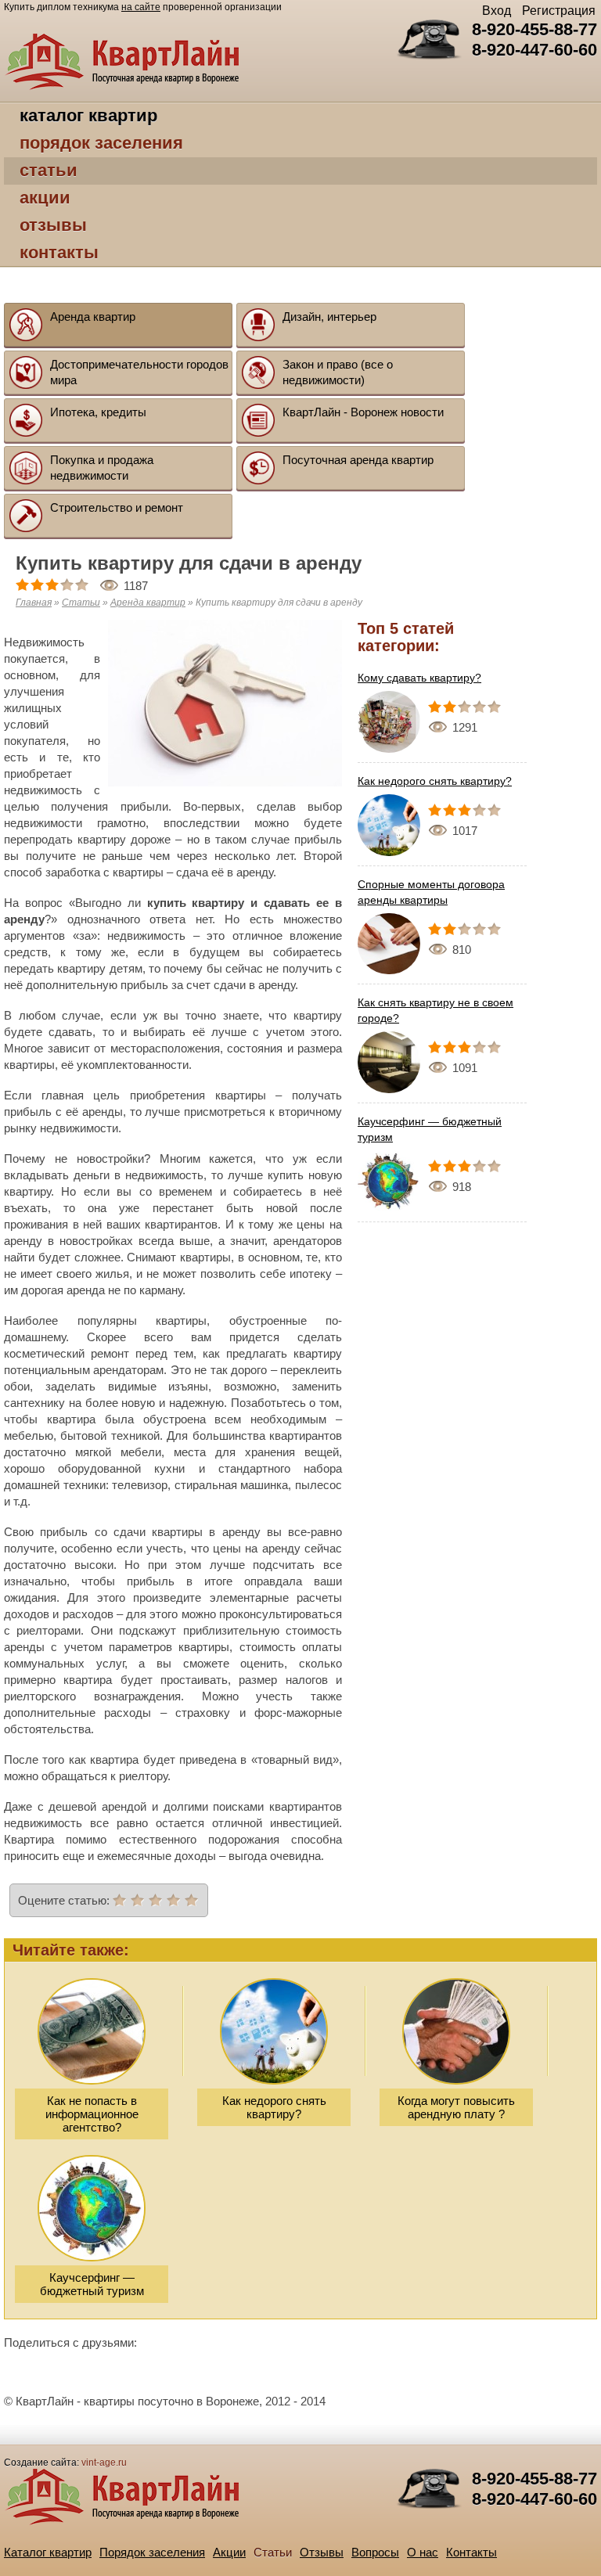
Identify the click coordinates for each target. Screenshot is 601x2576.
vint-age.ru (104, 2463)
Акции (45, 198)
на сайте (141, 7)
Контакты (59, 252)
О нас (423, 2552)
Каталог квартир (88, 115)
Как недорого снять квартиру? (435, 781)
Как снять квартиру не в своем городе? (435, 1010)
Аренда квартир (148, 603)
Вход (497, 11)
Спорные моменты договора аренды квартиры (431, 892)
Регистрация (559, 11)
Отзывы (53, 225)
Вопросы (375, 2552)
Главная (34, 603)
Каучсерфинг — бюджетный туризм (430, 1129)
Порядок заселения (101, 143)
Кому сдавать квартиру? (419, 678)
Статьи (49, 170)
